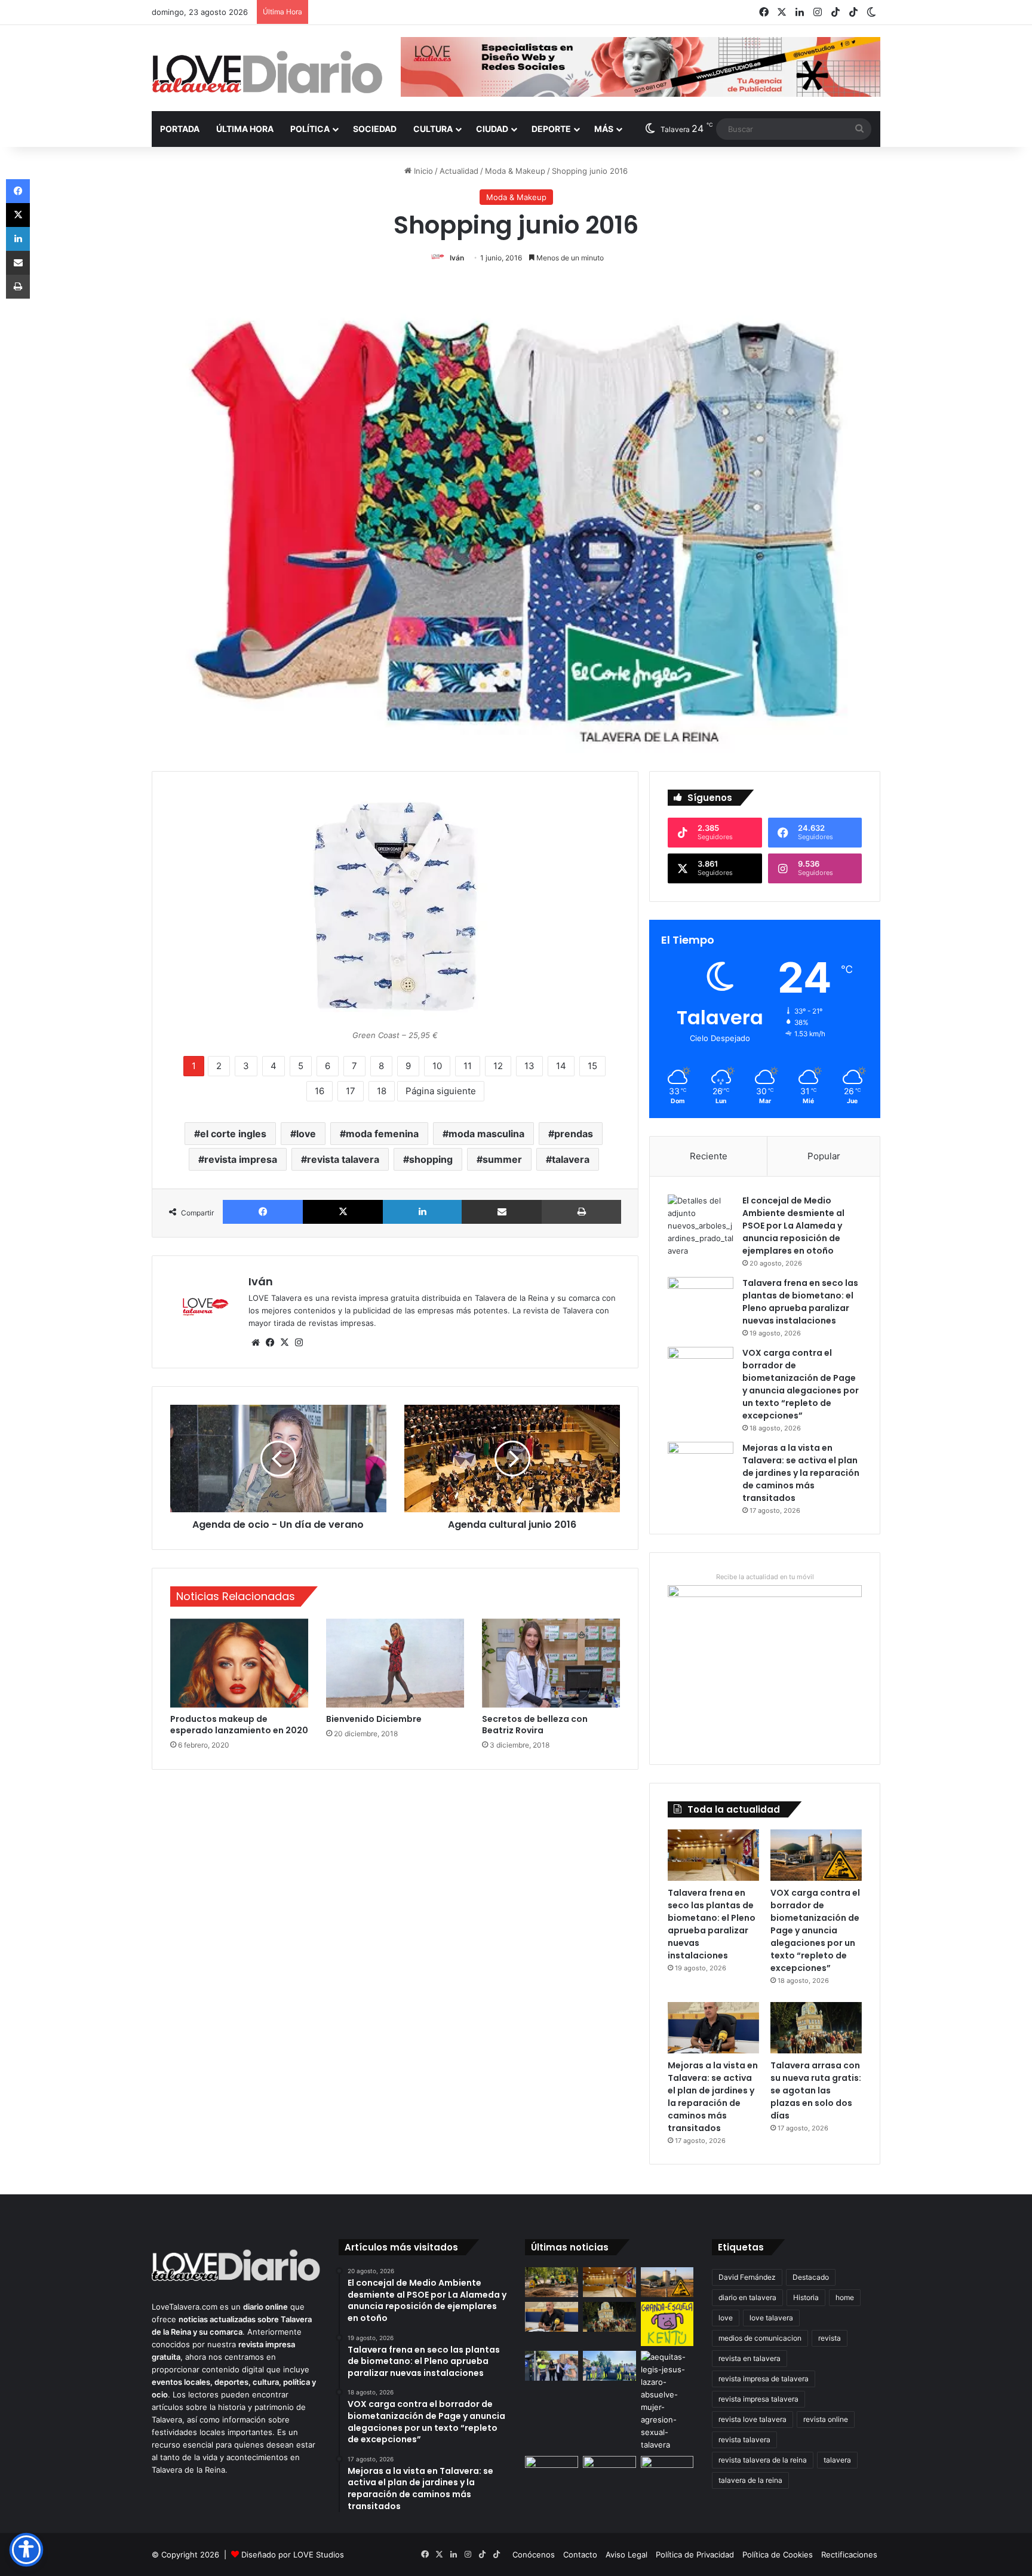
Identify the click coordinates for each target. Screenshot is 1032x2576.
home (845, 2297)
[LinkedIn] (422, 1212)
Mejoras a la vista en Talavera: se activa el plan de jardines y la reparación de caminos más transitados (801, 1473)
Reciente (709, 1156)
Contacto (580, 2554)
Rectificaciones (849, 2554)
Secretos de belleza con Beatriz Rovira (535, 1725)
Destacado (811, 2277)
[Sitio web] (256, 1343)
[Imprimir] (581, 1212)
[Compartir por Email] (502, 1212)
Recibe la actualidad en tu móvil (765, 1577)
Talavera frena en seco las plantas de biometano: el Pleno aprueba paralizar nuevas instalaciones (800, 1302)
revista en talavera (750, 2358)
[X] (343, 1212)
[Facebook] (263, 1212)
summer (502, 1159)
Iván (457, 258)
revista (830, 2338)
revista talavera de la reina (763, 2460)
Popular (824, 1156)
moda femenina (382, 1134)
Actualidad (459, 171)
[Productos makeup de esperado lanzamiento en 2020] (239, 1663)
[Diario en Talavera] (267, 73)
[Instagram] (299, 1343)
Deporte (551, 129)
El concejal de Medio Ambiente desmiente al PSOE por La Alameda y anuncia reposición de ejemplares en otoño (793, 1226)
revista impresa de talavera (764, 2379)
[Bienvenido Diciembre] (395, 1663)
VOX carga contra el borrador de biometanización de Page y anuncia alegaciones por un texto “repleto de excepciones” (801, 1384)
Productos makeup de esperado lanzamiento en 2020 (239, 1725)
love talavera (771, 2318)
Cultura (433, 129)
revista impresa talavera (758, 2399)
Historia (806, 2297)
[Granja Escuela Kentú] (667, 2324)
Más (604, 129)
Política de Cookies (778, 2554)
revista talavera (343, 1159)
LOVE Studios (319, 2554)
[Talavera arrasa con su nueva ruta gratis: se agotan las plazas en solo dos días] (816, 2028)
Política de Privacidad (695, 2554)
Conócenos (534, 2554)
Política (310, 129)
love (306, 1134)
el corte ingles (233, 1134)
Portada (180, 129)
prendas (574, 1134)
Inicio (422, 171)
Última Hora (245, 129)
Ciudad (492, 129)
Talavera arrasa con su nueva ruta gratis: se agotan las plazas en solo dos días (816, 2090)
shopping (431, 1159)
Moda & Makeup (515, 171)
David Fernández (747, 2277)
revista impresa (241, 1159)
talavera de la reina (750, 2480)
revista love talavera (752, 2419)
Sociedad (375, 129)
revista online (826, 2419)
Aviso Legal (626, 2554)
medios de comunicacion (760, 2338)
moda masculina (486, 1134)
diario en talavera (747, 2297)
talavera (571, 1159)
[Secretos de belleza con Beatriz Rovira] (551, 1663)
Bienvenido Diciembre (374, 1719)
